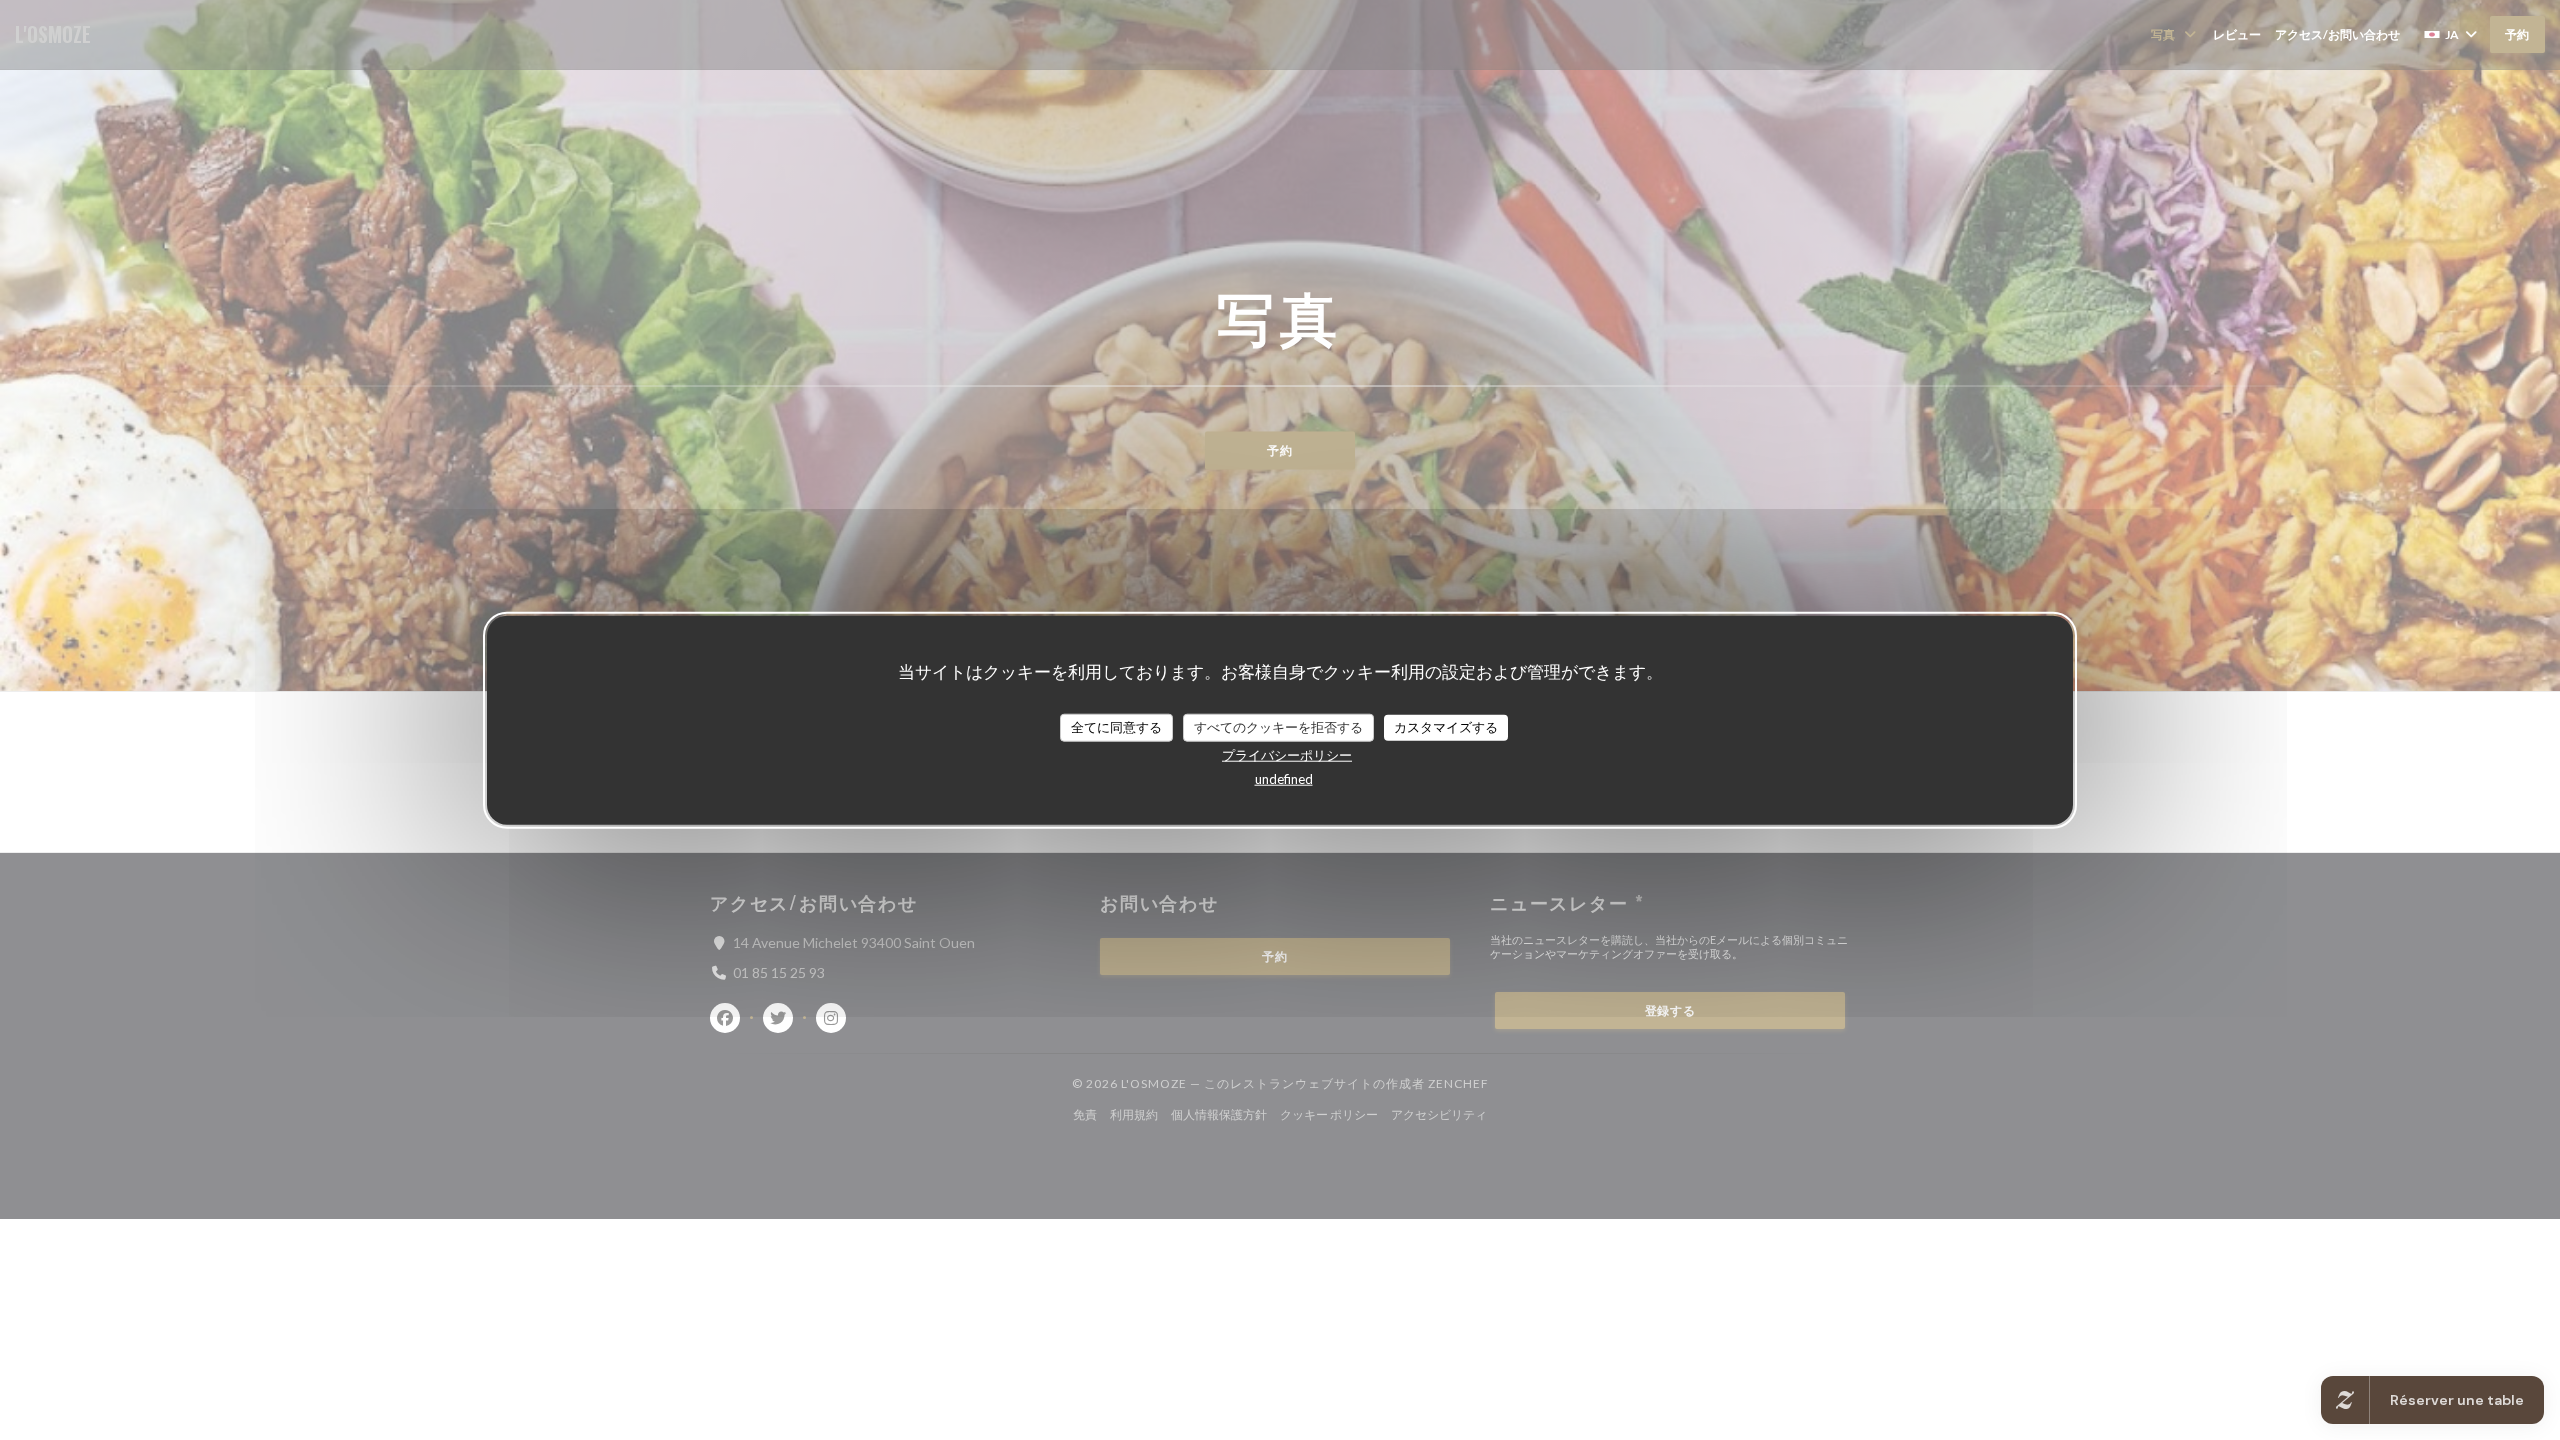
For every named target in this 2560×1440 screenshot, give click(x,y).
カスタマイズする (1446, 727)
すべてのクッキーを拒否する (1278, 727)
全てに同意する (1116, 727)
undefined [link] (1284, 778)
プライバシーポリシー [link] (1287, 754)
